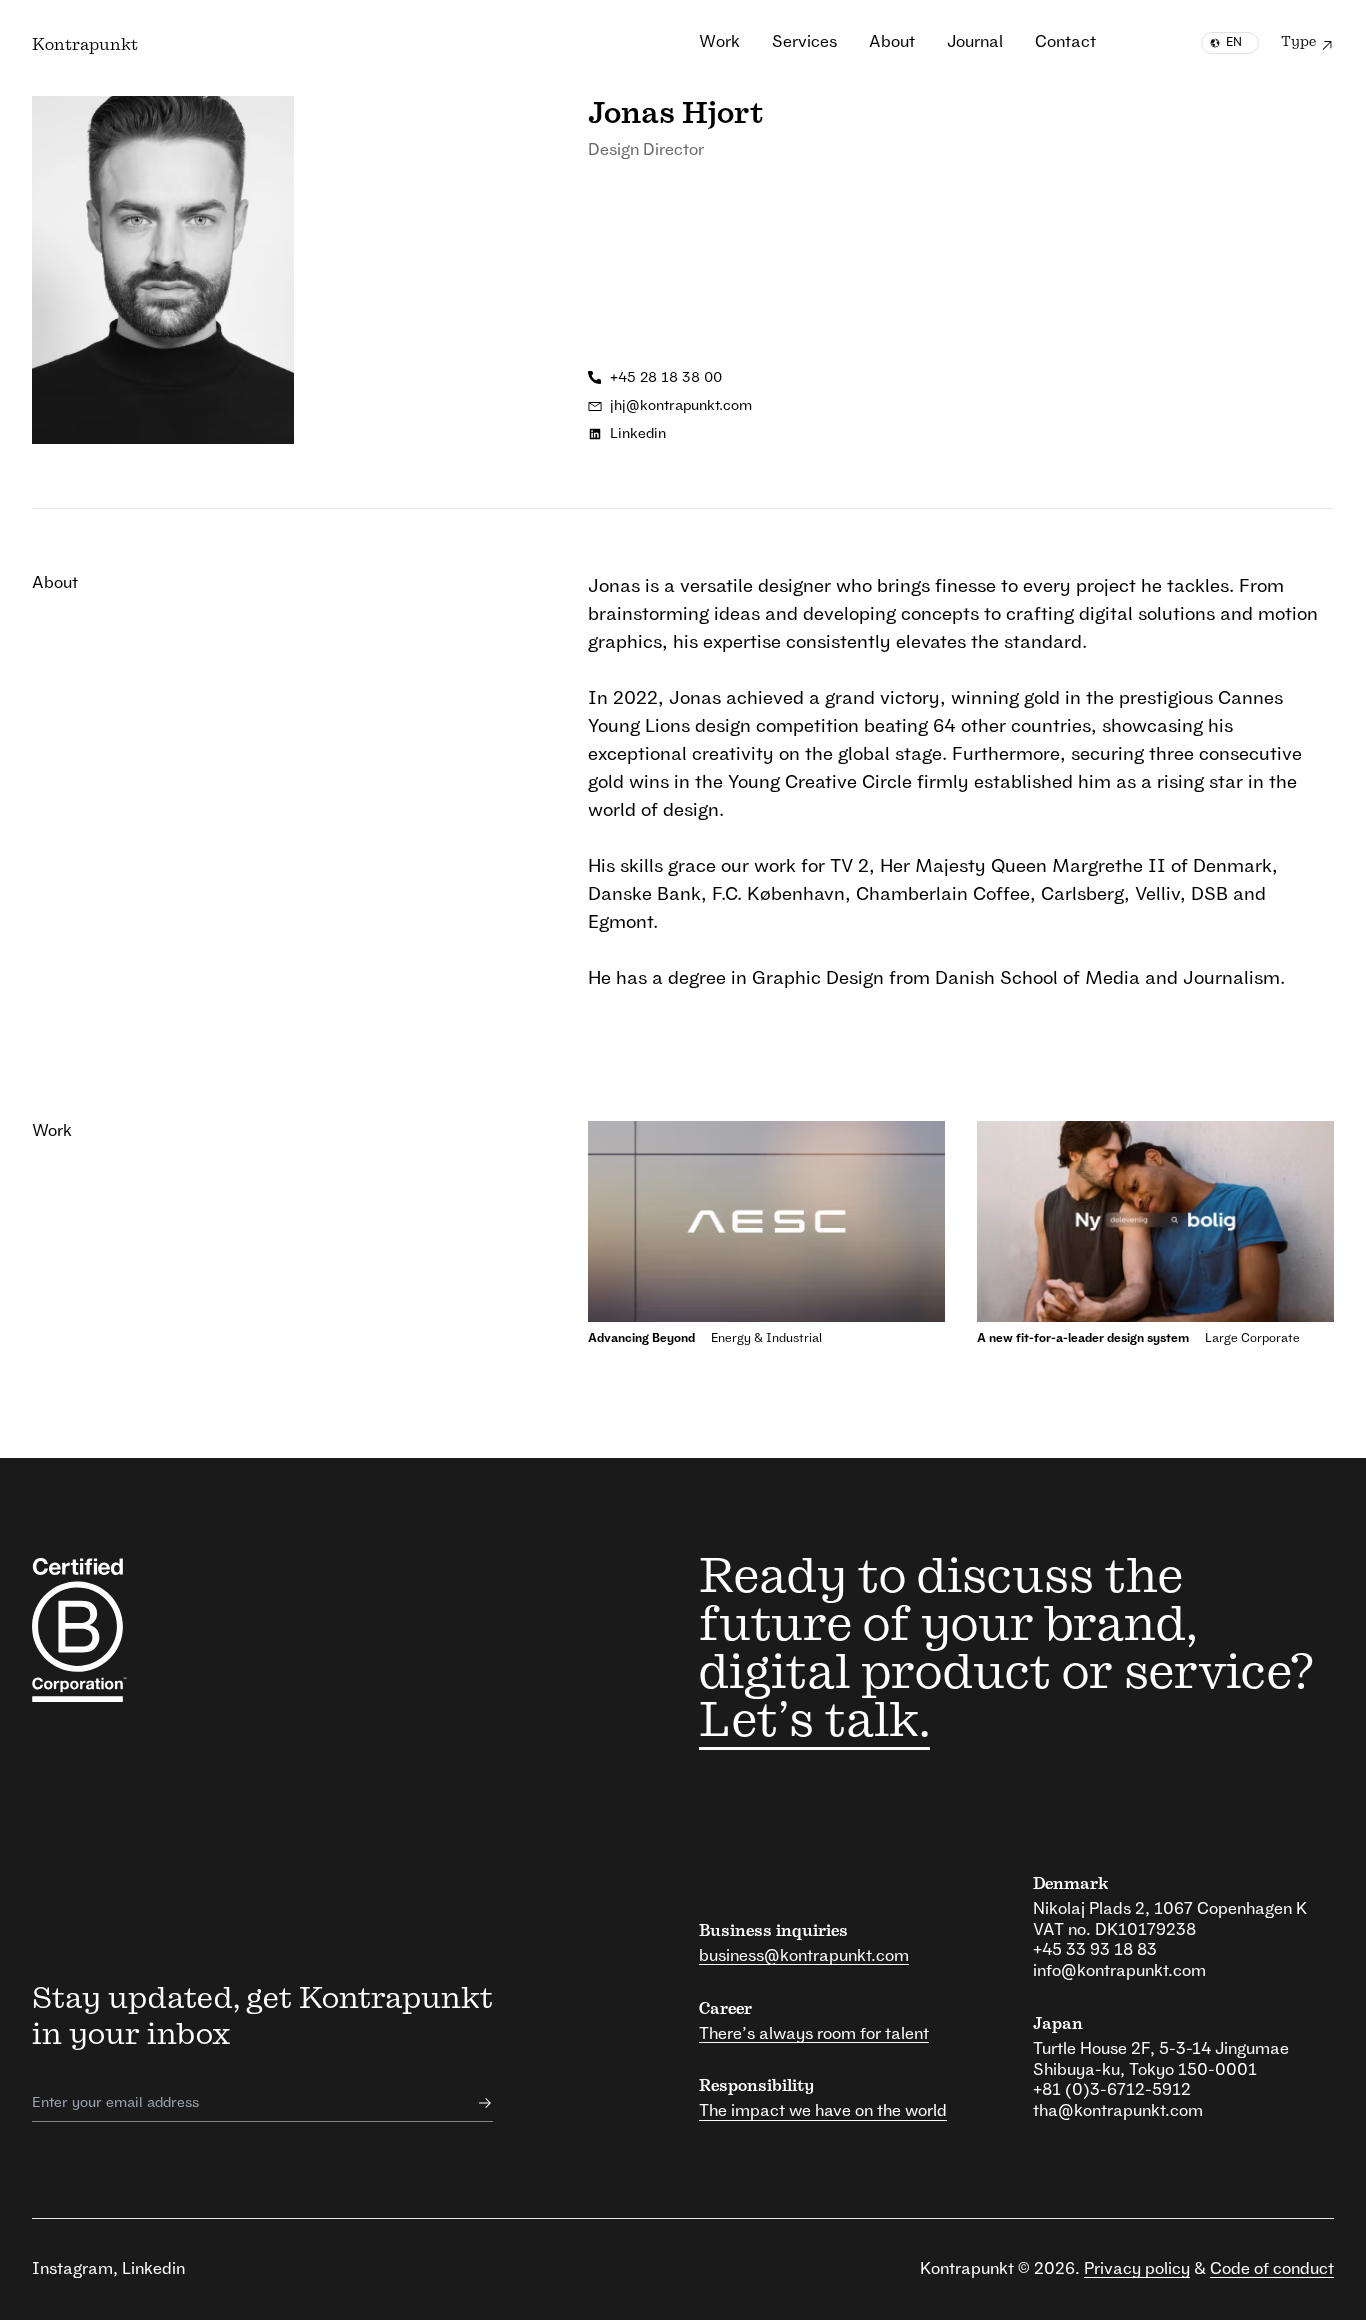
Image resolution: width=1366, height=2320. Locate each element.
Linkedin (638, 434)
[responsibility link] (127, 1630)
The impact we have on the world (823, 2111)
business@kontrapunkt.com (804, 1956)
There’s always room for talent (814, 2034)
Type (1298, 42)
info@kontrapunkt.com (1119, 1971)
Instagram (72, 2269)
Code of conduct (1272, 2269)
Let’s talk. (814, 1722)
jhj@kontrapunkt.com (681, 406)
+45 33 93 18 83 (1095, 1950)
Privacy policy (1137, 2269)
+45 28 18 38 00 (666, 378)
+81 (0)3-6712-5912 (1112, 2090)
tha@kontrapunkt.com (1118, 2111)
